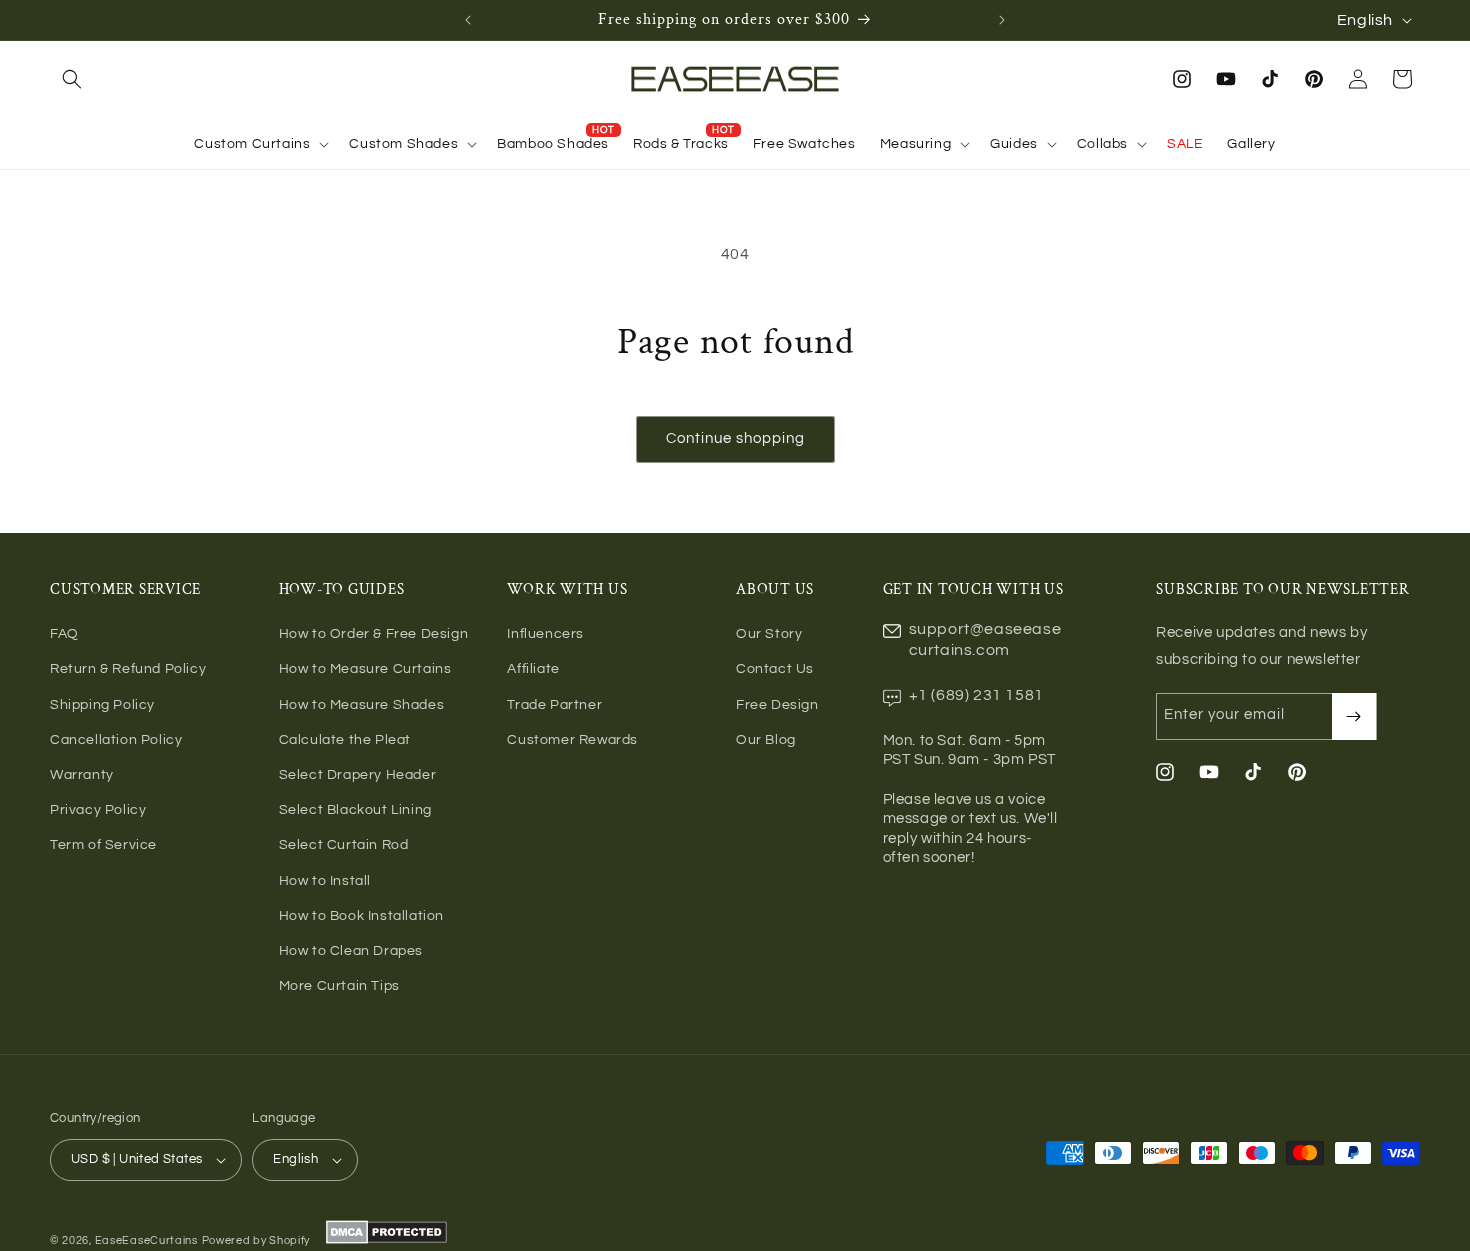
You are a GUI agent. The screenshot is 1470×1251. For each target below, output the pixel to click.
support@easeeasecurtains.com (985, 639)
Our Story (769, 634)
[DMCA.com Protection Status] (384, 1240)
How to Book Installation (361, 916)
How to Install (325, 881)
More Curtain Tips (339, 986)
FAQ (64, 634)
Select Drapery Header (358, 775)
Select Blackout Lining (355, 810)
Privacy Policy (98, 810)
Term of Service (103, 845)
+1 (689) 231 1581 (976, 695)
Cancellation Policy (116, 740)
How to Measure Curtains (365, 669)
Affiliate (533, 669)
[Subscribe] (1354, 716)
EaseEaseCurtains (146, 1240)
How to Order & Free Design (374, 634)
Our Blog (766, 740)
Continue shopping (735, 438)
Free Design (777, 705)
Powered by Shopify (256, 1240)
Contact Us (775, 669)
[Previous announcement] (468, 20)
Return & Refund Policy (128, 669)
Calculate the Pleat (345, 740)
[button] (72, 79)
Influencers (545, 634)
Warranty (82, 775)
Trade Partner (554, 705)
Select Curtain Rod (344, 845)
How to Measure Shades (362, 705)
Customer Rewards (572, 740)
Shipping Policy (102, 705)
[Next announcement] (1002, 20)
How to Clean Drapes (351, 951)
